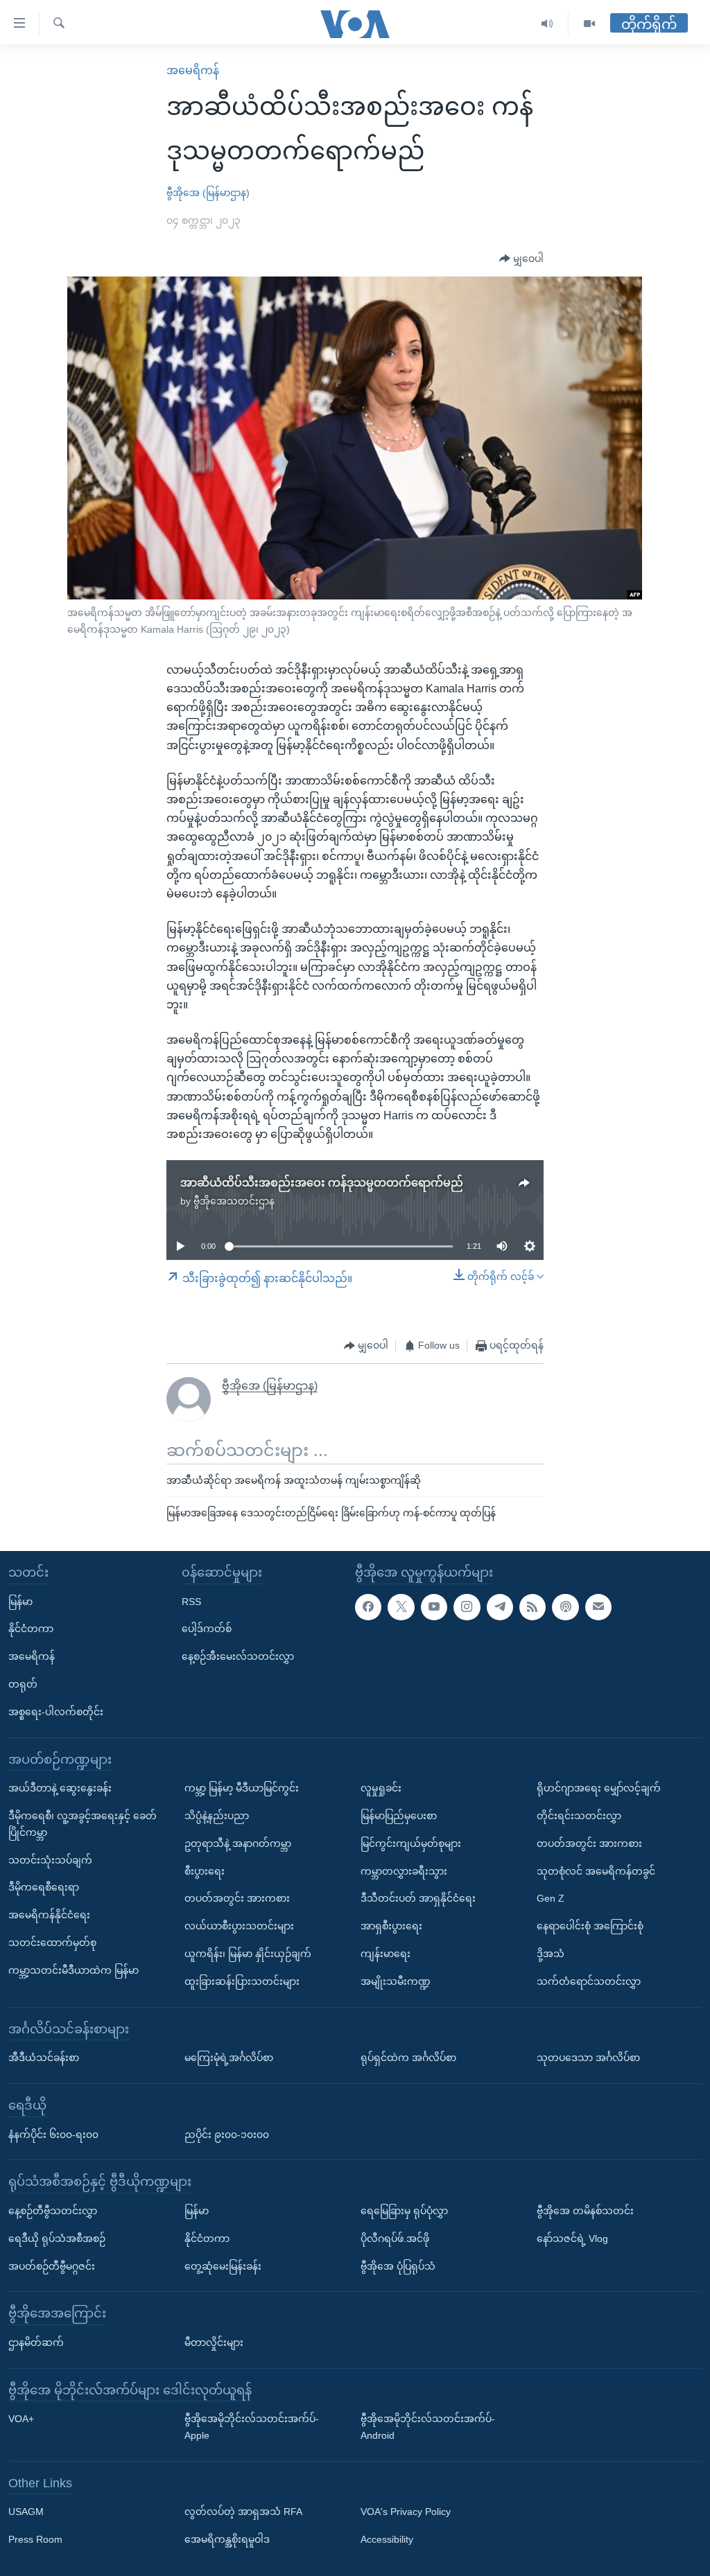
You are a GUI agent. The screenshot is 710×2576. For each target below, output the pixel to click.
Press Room (35, 2539)
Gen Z (551, 1899)
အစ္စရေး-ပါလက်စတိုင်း (56, 1712)
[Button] (521, 259)
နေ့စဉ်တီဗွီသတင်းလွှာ (53, 2211)
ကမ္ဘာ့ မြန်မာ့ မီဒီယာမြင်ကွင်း (242, 1788)
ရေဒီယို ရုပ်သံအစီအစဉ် (57, 2238)
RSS (191, 1602)
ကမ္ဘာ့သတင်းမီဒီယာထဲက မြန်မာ (73, 1970)
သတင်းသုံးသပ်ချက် (50, 1860)
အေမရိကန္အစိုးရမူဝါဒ (227, 2539)
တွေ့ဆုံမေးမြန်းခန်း (223, 2266)
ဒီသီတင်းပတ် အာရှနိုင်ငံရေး (418, 1899)
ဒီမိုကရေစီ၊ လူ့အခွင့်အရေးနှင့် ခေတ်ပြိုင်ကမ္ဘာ (83, 1824)
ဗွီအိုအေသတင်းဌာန (234, 1201)
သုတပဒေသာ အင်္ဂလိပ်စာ (588, 2058)
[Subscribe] (598, 1607)
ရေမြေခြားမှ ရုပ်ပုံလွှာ (404, 2211)
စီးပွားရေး (205, 1871)
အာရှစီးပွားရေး (391, 1926)
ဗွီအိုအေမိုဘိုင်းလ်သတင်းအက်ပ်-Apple (252, 2427)
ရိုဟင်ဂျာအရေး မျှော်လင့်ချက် (599, 1788)
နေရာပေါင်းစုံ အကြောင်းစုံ (590, 1926)
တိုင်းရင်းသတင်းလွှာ (579, 1816)
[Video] (589, 24)
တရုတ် (23, 1684)
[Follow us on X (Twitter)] (401, 1607)
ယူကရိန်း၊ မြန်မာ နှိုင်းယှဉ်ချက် (248, 1954)
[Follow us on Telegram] (500, 1607)
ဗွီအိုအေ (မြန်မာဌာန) (208, 193)
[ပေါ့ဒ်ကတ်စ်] (565, 1607)
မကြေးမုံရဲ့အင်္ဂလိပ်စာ (229, 2058)
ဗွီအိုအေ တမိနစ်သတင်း (585, 2211)
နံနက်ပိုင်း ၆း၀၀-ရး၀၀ (53, 2135)
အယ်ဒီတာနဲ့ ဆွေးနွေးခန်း (60, 1788)
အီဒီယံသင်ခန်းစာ (44, 2058)
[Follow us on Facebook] (368, 1607)
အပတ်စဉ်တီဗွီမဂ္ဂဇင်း (52, 2266)
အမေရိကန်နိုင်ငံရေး (49, 1915)
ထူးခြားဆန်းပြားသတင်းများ (242, 1981)
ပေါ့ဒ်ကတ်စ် (207, 1629)
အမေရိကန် (193, 70)
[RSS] (532, 1607)
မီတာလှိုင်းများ (214, 2342)
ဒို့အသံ (551, 1954)
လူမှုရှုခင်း (381, 1788)
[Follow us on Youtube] (434, 1607)
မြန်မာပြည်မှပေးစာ (399, 1816)
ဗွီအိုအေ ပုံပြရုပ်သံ (398, 2266)
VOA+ (21, 2419)
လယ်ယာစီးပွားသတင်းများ (239, 1926)
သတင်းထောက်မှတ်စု (52, 1943)
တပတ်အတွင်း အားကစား (237, 1899)
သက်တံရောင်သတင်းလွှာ (589, 1981)
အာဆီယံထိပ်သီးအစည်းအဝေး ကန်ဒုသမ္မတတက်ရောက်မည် (322, 1183)
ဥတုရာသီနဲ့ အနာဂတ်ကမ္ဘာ (238, 1843)
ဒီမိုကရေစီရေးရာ (44, 1888)
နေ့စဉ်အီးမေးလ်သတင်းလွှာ (238, 1656)
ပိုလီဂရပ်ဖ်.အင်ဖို (395, 2238)
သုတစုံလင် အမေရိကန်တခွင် (596, 1871)
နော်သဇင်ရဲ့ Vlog (572, 2238)
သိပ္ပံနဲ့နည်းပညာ (217, 1816)
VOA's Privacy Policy (406, 2512)
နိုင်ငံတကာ (31, 1629)
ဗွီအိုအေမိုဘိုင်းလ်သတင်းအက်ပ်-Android (428, 2427)
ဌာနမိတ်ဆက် (36, 2342)
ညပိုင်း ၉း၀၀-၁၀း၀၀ (227, 2135)
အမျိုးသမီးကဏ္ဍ (396, 1981)
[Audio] (547, 24)
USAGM (26, 2512)
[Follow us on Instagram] (467, 1607)
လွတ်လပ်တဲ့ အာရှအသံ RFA (243, 2512)
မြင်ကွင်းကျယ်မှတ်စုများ (411, 1843)
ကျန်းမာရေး (386, 1954)
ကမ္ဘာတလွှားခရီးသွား (404, 1871)
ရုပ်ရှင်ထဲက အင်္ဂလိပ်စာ (408, 2058)
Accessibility (387, 2539)
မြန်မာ (20, 1602)
